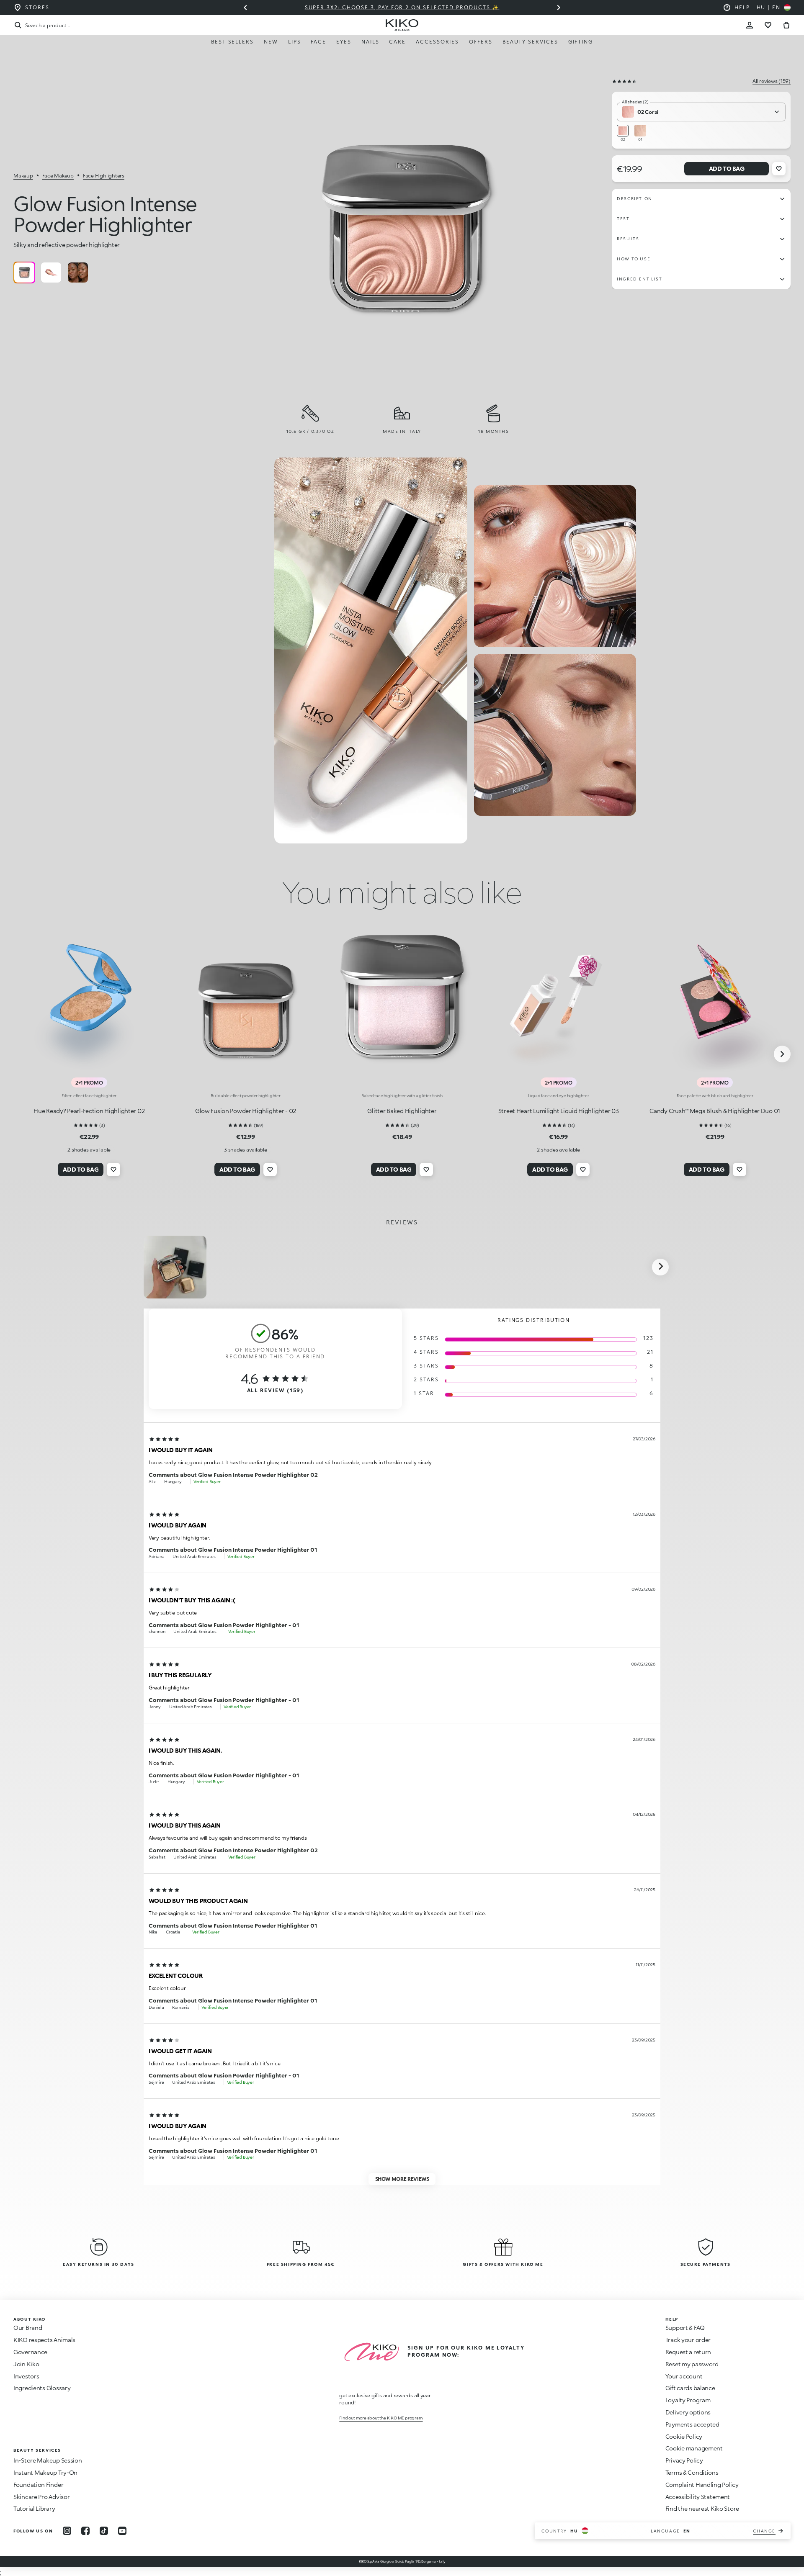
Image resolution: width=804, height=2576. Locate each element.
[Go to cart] (786, 25)
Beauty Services (530, 42)
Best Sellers (232, 42)
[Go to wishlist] (768, 25)
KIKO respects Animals (44, 2340)
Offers (481, 42)
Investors (26, 2376)
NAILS (370, 42)
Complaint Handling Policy (702, 2485)
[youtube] (122, 2531)
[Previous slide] (245, 8)
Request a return (688, 2352)
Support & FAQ (685, 2328)
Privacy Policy (684, 2460)
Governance (30, 2352)
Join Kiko (26, 2364)
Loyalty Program (688, 2400)
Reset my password (692, 2364)
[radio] (24, 273)
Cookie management (694, 2448)
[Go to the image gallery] (405, 228)
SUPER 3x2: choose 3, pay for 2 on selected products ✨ (402, 7)
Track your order (688, 2340)
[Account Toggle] (750, 25)
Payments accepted (692, 2424)
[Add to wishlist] (779, 169)
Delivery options (688, 2412)
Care (397, 42)
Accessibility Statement (698, 2497)
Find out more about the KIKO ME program (381, 2418)
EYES (344, 42)
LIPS (295, 42)
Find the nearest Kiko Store (702, 2508)
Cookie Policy (684, 2436)
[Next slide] (559, 8)
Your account (684, 2376)
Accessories (437, 42)
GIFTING (581, 42)
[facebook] (85, 2531)
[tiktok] (104, 2531)
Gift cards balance (690, 2388)
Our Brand (28, 2328)
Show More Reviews (402, 2179)
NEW (271, 42)
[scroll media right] (660, 1267)
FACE (318, 42)
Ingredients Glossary (42, 2388)
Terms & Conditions (692, 2472)
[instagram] (67, 2531)
